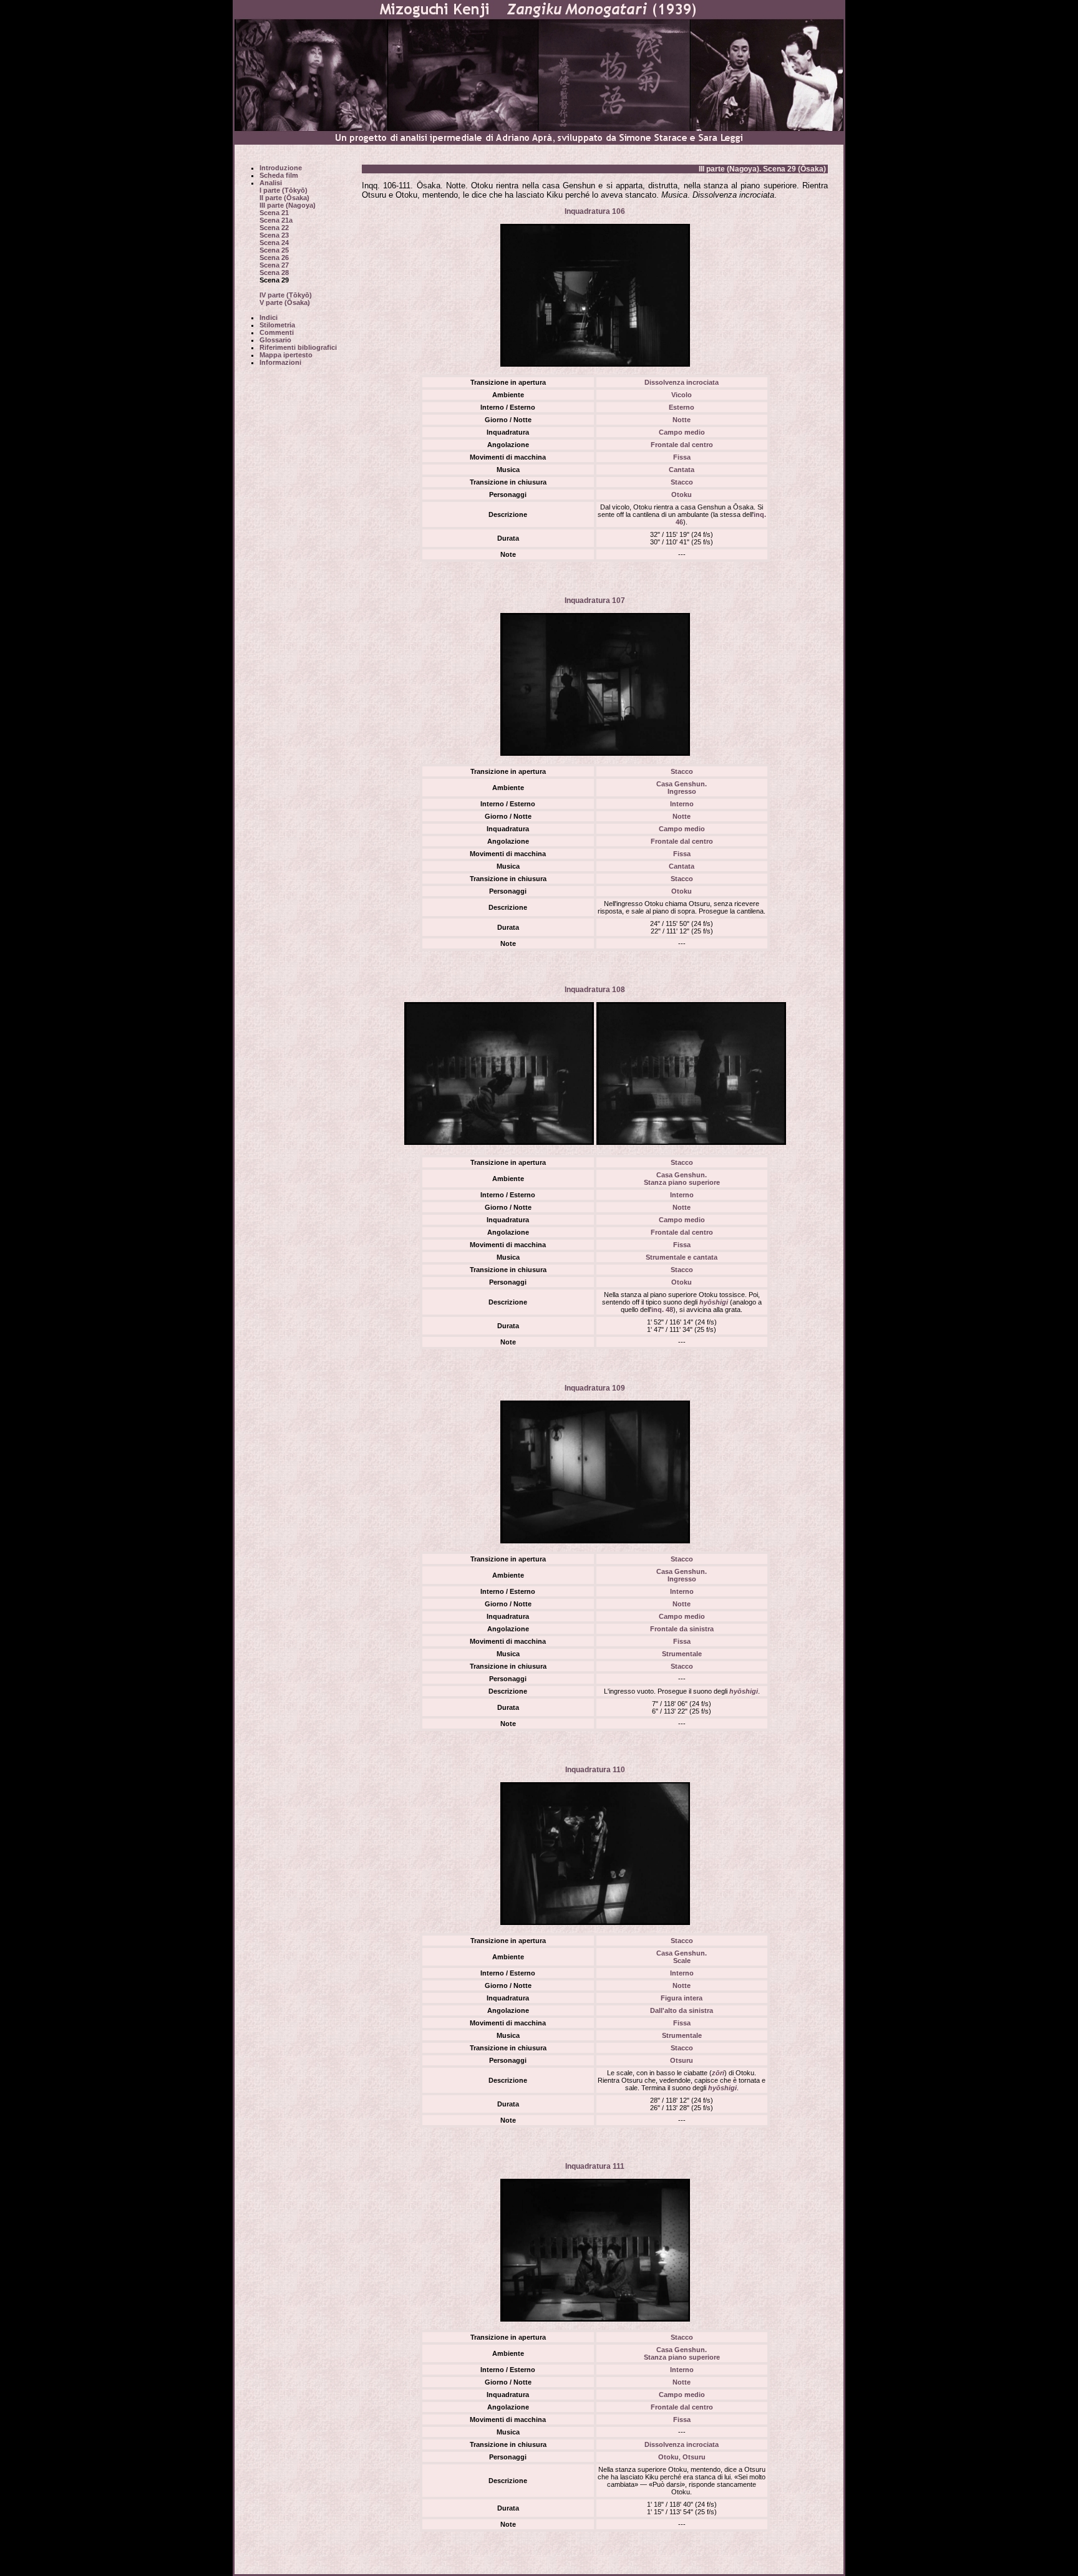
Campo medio (682, 432)
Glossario (275, 340)
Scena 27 (274, 265)
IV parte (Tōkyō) (286, 295)
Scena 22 (274, 228)
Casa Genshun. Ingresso (682, 788)
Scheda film (279, 175)
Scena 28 (274, 273)
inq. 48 (662, 1310)
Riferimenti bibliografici (298, 347)
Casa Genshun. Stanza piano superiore (682, 1179)
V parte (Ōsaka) (285, 302)
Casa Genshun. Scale (682, 1957)
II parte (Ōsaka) (284, 198)
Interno (682, 804)
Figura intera (682, 1998)
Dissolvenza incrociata (682, 382)
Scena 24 (274, 243)
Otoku (682, 494)
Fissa (682, 457)
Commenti (277, 332)
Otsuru (682, 2060)
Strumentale (682, 1654)
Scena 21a (276, 220)
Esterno (682, 407)
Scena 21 (274, 213)
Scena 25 (274, 250)
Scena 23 (274, 235)
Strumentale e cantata (682, 1257)
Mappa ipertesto (286, 355)
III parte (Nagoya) (288, 205)
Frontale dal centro (682, 445)
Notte (682, 420)
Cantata (682, 470)
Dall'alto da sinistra (682, 2010)
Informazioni (280, 362)
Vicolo (682, 395)
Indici (269, 317)
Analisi (271, 183)
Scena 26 (274, 258)
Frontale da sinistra (682, 1629)
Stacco (682, 482)
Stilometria (277, 325)
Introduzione (281, 168)
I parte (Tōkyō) (284, 190)
